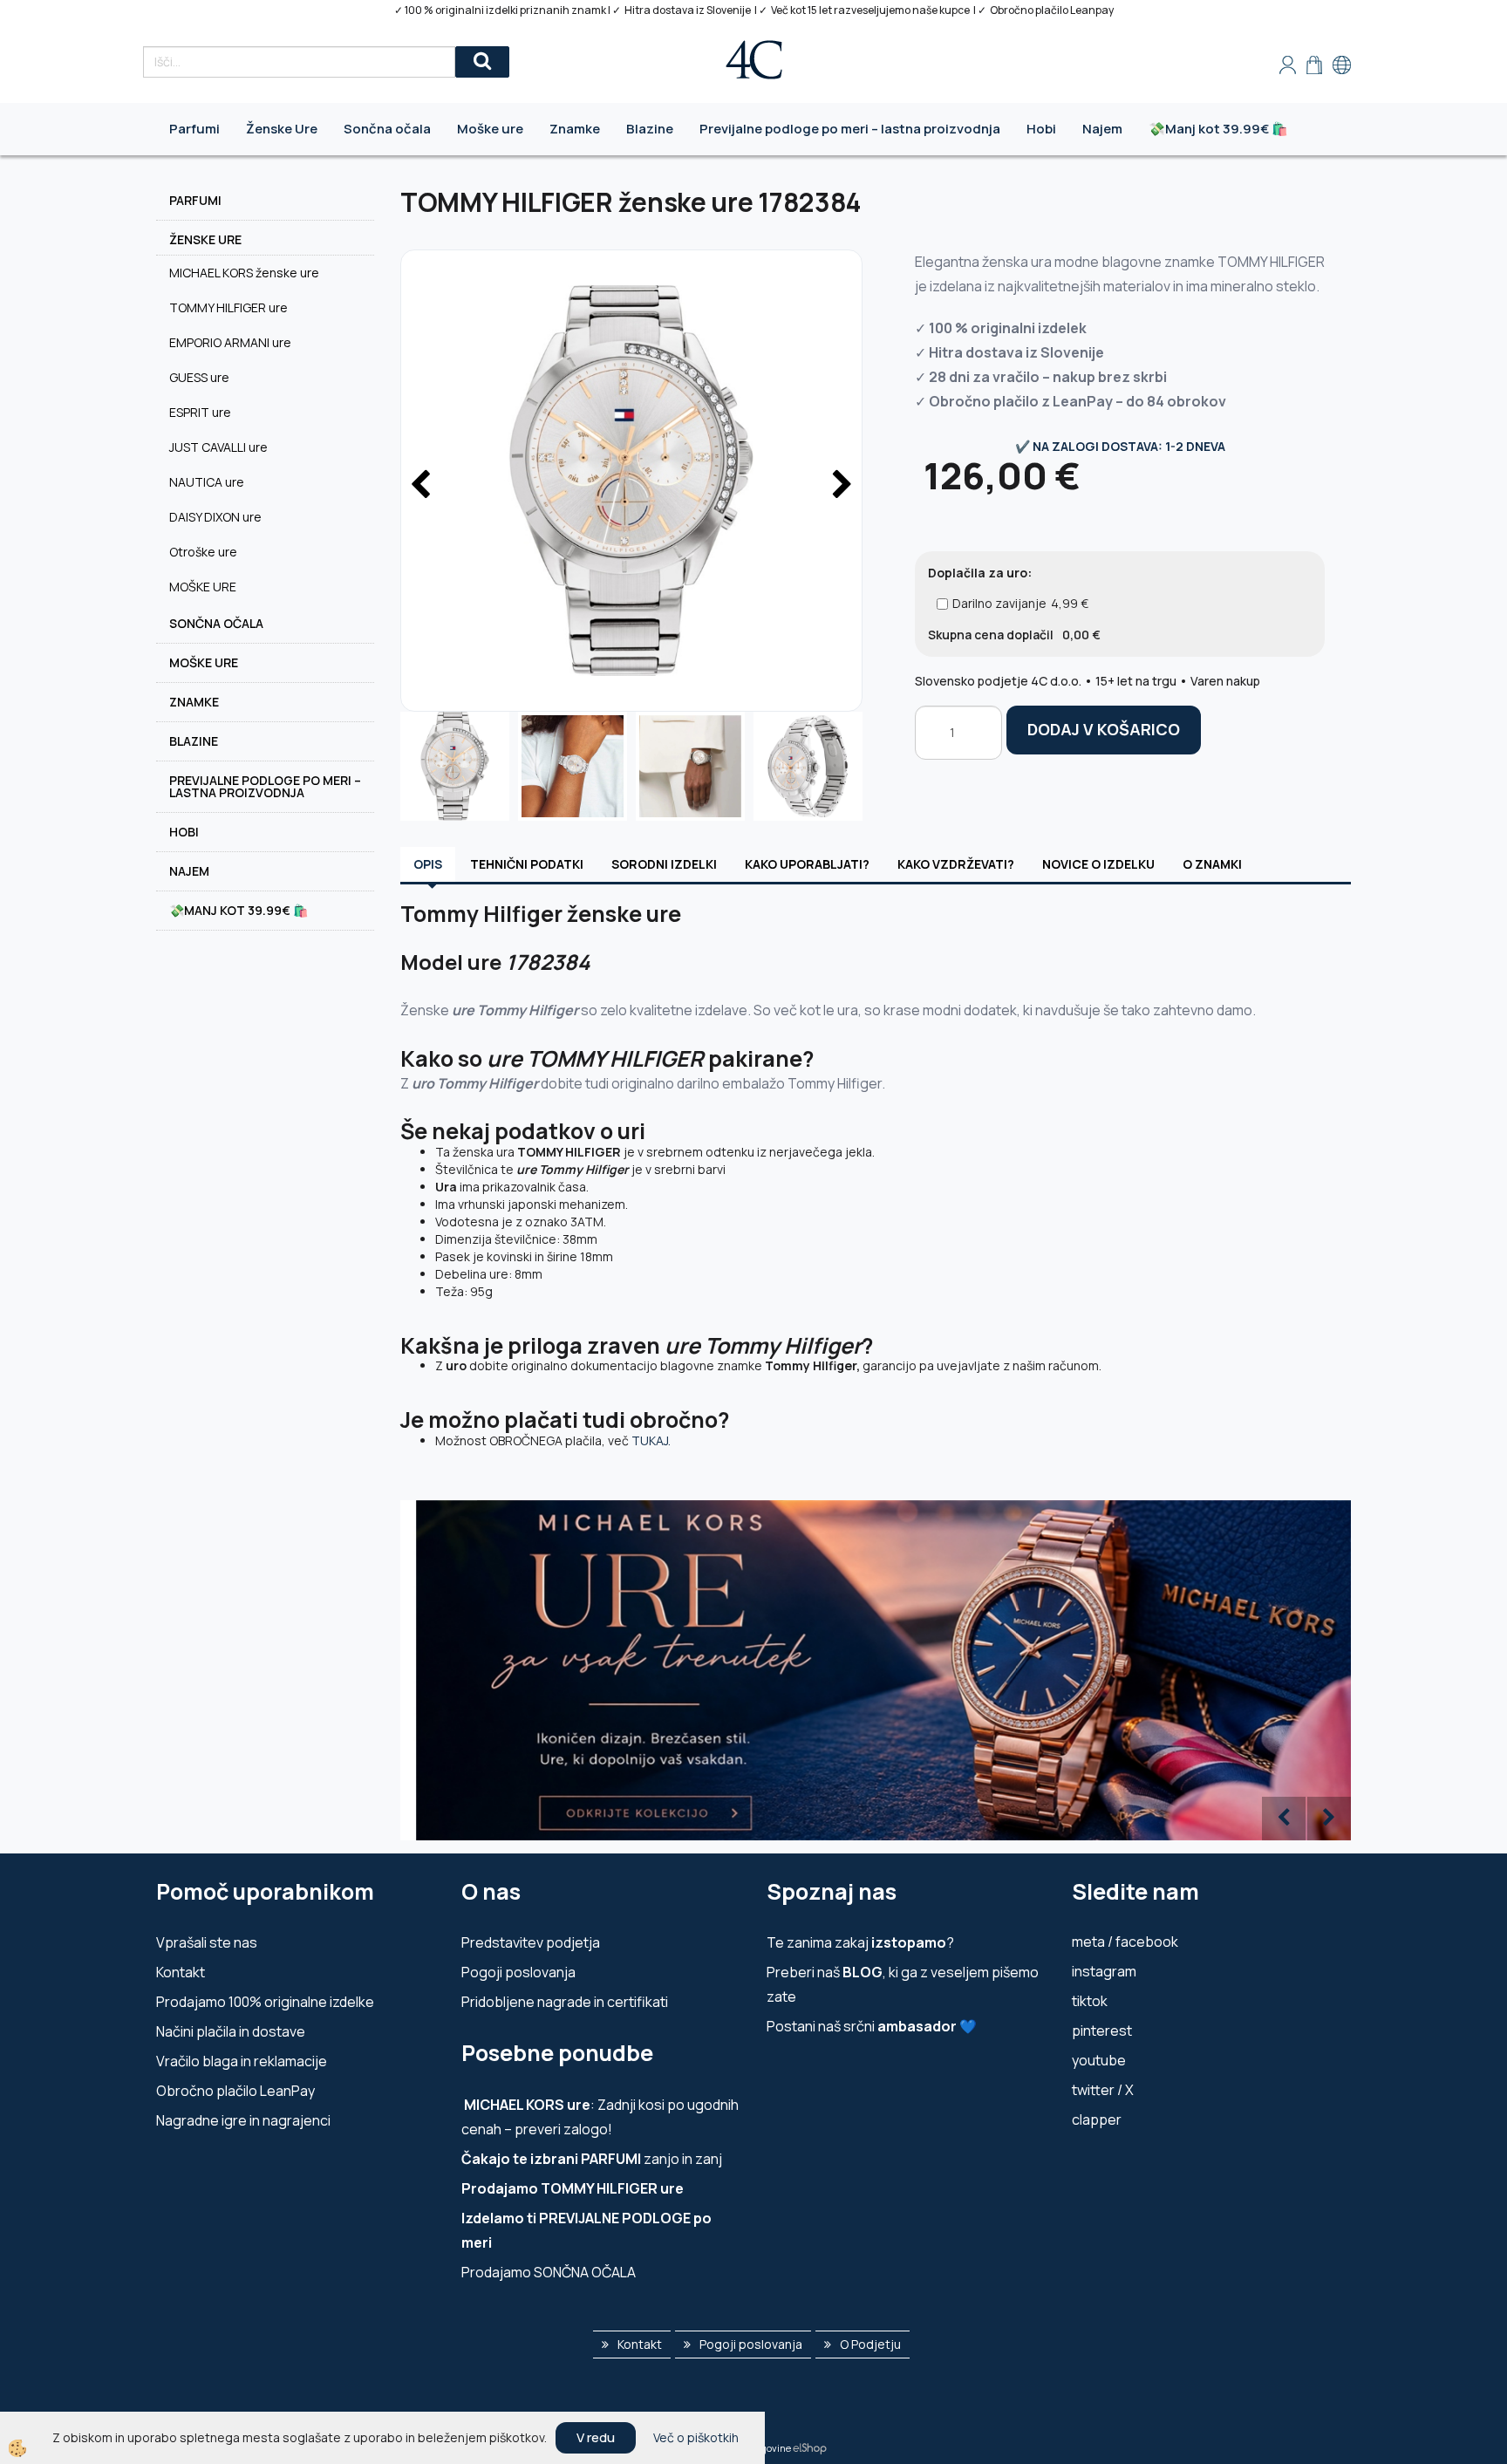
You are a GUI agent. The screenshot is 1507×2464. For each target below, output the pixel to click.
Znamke (575, 129)
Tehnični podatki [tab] (527, 864)
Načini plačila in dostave (231, 2031)
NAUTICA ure (207, 482)
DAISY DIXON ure (215, 517)
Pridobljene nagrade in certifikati (565, 2002)
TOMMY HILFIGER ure (228, 307)
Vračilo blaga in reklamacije (242, 2061)
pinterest (1102, 2031)
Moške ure (490, 129)
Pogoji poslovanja (518, 1972)
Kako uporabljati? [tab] (807, 864)
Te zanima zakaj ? (860, 1942)
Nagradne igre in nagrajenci (243, 2120)
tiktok (1090, 2001)
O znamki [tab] (1212, 864)
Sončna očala (387, 129)
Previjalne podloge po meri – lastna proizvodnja (850, 129)
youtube (1099, 2060)
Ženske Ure (282, 129)
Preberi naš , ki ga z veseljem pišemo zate (903, 1984)
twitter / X (1103, 2090)
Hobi (1041, 129)
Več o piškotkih (696, 2437)
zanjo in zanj (592, 2159)
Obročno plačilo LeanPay (235, 2091)
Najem (1102, 129)
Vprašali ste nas (207, 1942)
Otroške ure (203, 552)
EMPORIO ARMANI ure (230, 342)
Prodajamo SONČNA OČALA (550, 2272)
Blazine (650, 129)
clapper (1097, 2119)
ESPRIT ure (200, 412)
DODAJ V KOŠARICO (1104, 729)
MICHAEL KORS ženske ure (244, 273)
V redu (596, 2437)
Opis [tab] (428, 864)
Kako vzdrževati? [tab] (956, 864)
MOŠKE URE (203, 587)
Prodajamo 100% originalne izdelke (265, 2002)
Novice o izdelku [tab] (1098, 864)
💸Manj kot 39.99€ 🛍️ (1218, 129)
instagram (1104, 1971)
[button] (840, 486)
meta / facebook (1125, 1942)
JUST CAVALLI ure (218, 447)
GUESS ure (199, 377)
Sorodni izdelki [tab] (664, 864)
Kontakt (181, 1972)
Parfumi (194, 129)
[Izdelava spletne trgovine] (810, 2448)
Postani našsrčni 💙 (872, 2026)
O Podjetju (870, 2344)
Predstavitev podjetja (531, 1942)
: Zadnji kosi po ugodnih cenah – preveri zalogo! (600, 2117)
